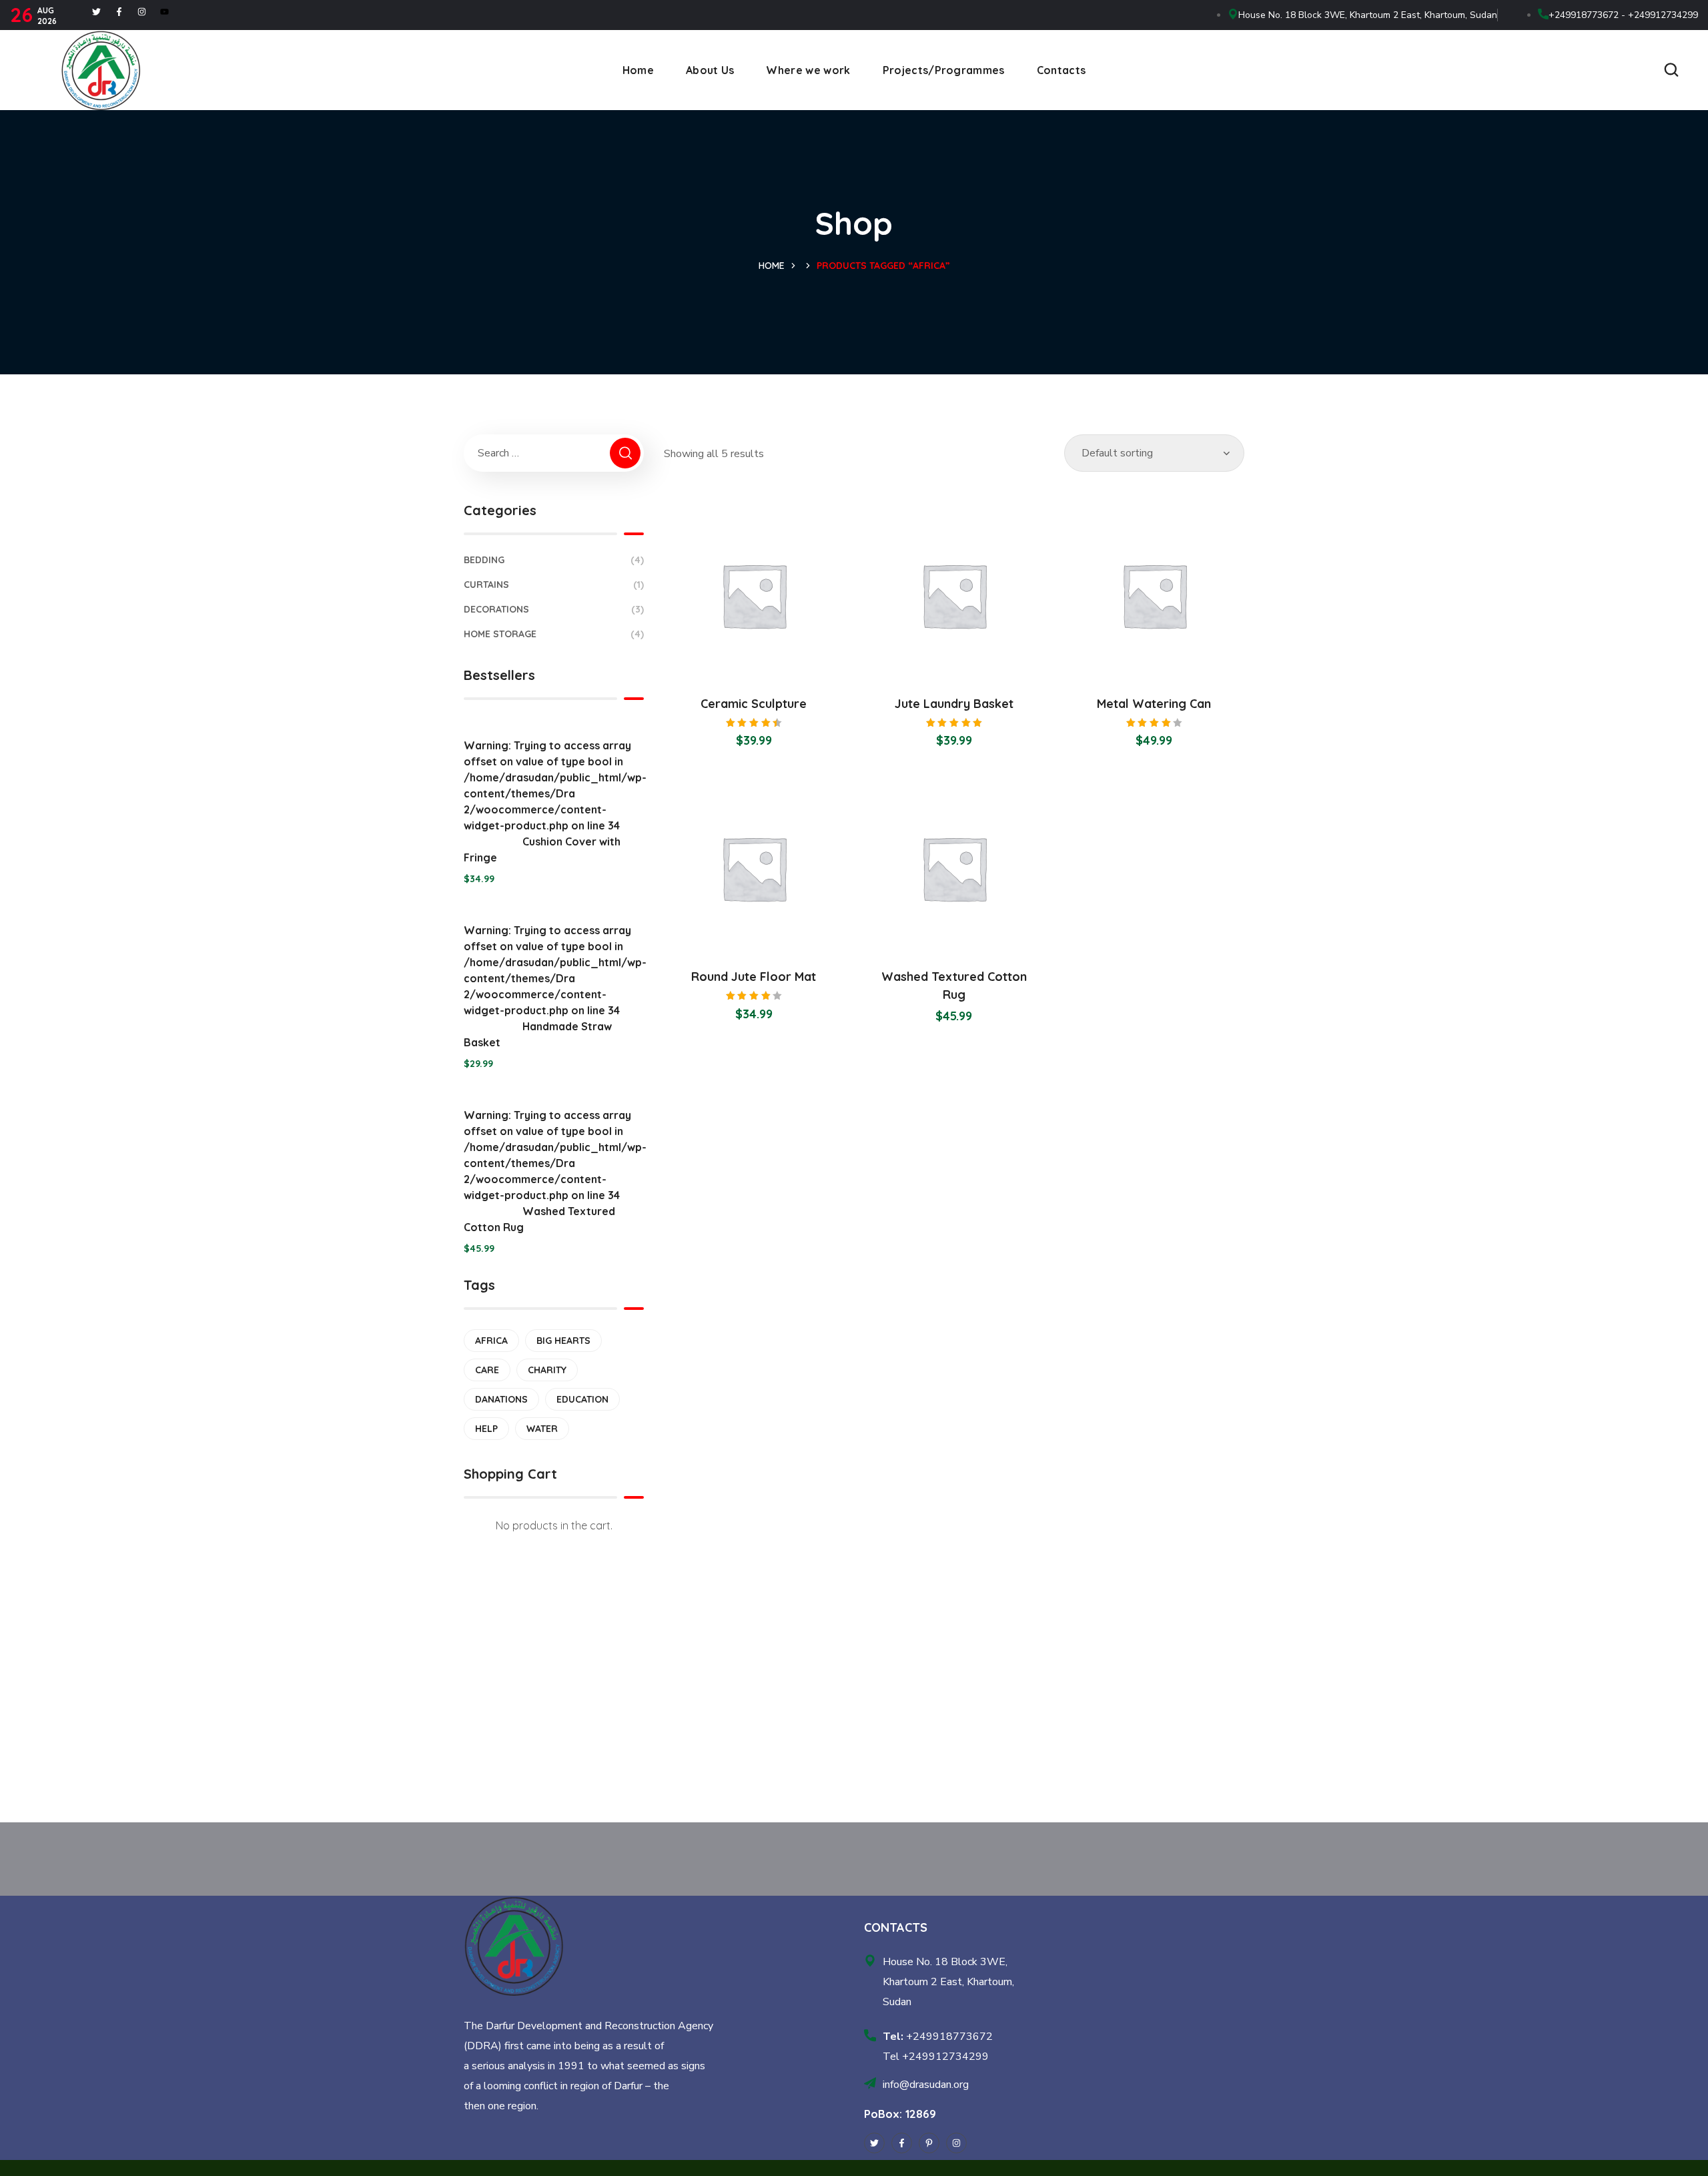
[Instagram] (142, 12)
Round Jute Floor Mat (754, 977)
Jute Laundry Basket (954, 704)
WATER (542, 1429)
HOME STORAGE (554, 634)
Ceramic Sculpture (754, 704)
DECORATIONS (554, 609)
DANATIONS (501, 1399)
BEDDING (554, 560)
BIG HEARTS (563, 1341)
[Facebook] (119, 12)
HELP (486, 1429)
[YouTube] (164, 12)
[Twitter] (96, 12)
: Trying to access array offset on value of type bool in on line (554, 801)
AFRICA (491, 1341)
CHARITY (547, 1370)
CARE (487, 1370)
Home (772, 266)
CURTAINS (554, 585)
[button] (1671, 70)
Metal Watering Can (1154, 704)
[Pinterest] (929, 2143)
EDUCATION (582, 1399)
